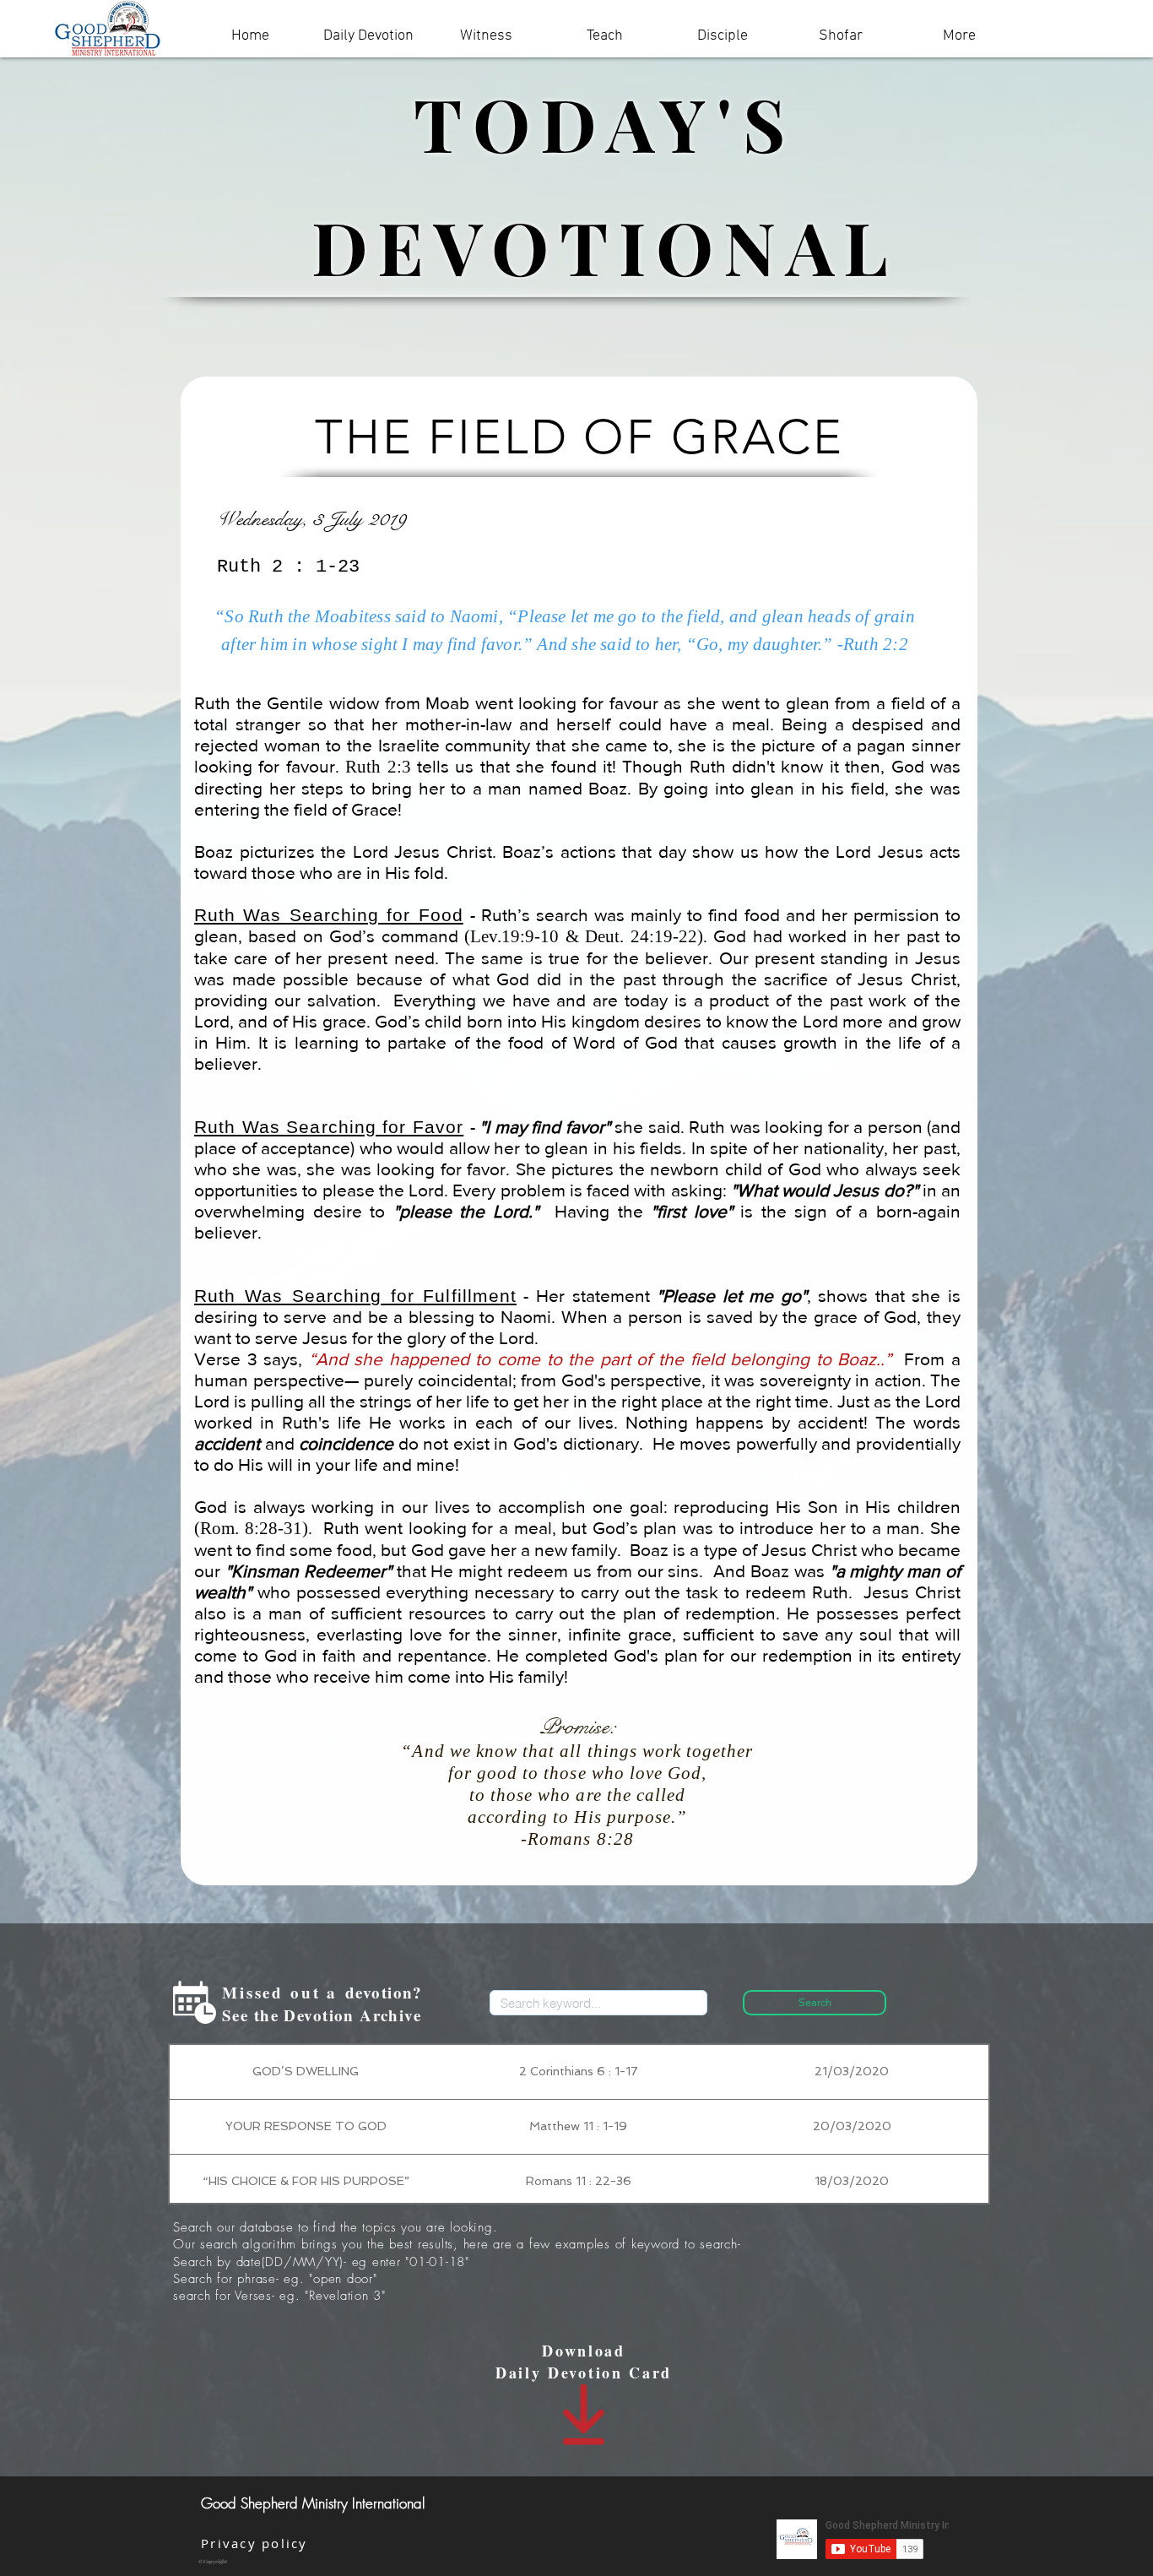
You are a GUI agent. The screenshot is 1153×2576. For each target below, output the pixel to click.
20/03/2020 (852, 2126)
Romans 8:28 (581, 1839)
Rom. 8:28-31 (251, 1528)
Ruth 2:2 (876, 644)
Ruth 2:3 (378, 767)
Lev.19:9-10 (514, 936)
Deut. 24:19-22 (641, 936)
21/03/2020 (852, 2071)
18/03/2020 (852, 2181)
